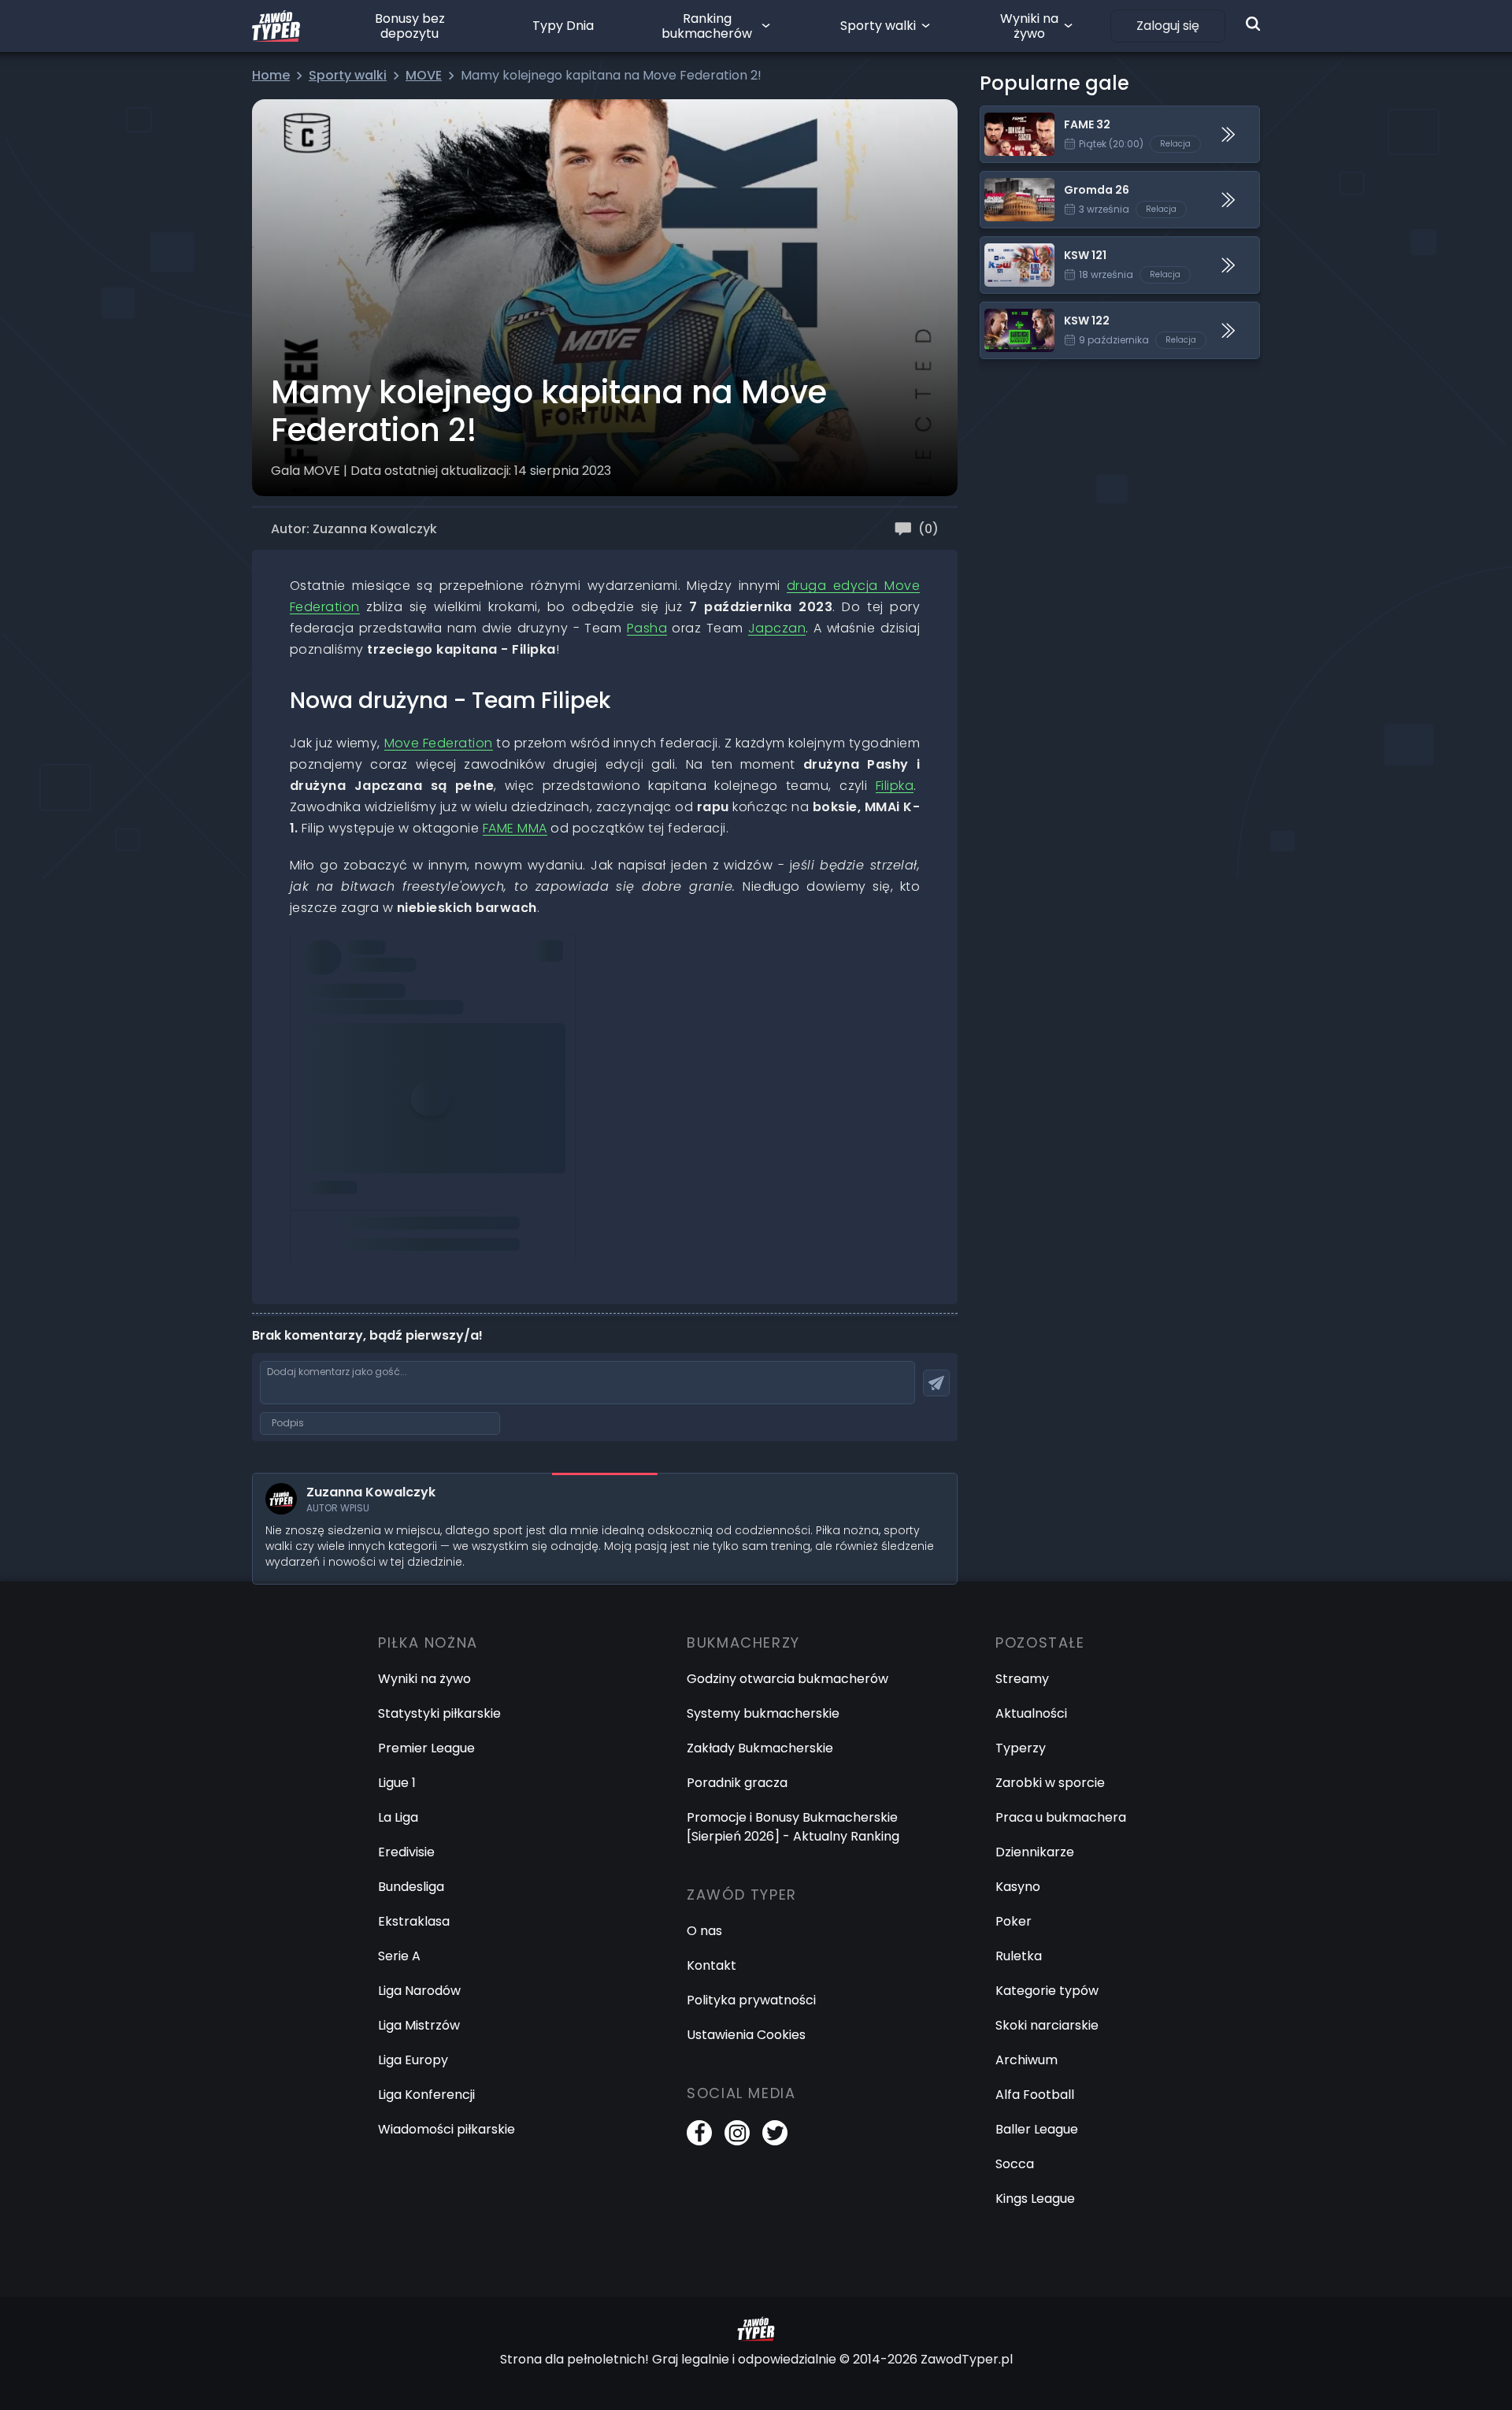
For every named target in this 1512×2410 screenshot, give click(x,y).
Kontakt (712, 1965)
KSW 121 (1003, 246)
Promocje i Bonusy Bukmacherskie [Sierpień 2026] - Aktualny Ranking (793, 1827)
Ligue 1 (397, 1783)
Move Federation (439, 743)
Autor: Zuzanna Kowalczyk (354, 529)
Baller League (1037, 2129)
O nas (704, 1931)
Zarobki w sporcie (1050, 1783)
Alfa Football (1035, 2095)
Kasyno (1018, 1887)
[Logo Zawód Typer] (276, 26)
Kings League (1035, 2199)
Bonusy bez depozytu (410, 26)
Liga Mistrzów (419, 2025)
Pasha (647, 628)
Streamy (1022, 1679)
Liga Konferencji (426, 2095)
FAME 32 (1006, 115)
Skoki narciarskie (1047, 2025)
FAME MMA (515, 828)
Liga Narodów (419, 1991)
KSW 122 (1005, 311)
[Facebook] (699, 2133)
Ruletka (1019, 1956)
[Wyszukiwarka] (1253, 24)
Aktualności (1031, 1713)
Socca (1015, 2164)
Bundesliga (411, 1887)
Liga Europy (413, 2060)
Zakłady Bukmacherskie (760, 1748)
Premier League (426, 1748)
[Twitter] (775, 2133)
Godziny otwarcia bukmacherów (787, 1679)
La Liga (398, 1817)
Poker (1014, 1921)
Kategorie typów (1047, 1991)
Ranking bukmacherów (707, 26)
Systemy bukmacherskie (763, 1713)
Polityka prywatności (751, 2000)
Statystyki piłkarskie (439, 1713)
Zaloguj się (1168, 26)
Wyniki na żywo (1029, 26)
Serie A (399, 1956)
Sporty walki (878, 26)
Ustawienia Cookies (746, 2035)
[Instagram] (737, 2133)
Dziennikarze (1035, 1852)
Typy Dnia (563, 26)
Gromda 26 (1015, 181)
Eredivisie (406, 1852)
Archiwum (1027, 2060)
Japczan (777, 628)
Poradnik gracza (737, 1783)
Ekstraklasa (414, 1921)
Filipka (895, 786)
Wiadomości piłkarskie (447, 2129)
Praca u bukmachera (1061, 1817)
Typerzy (1021, 1748)
